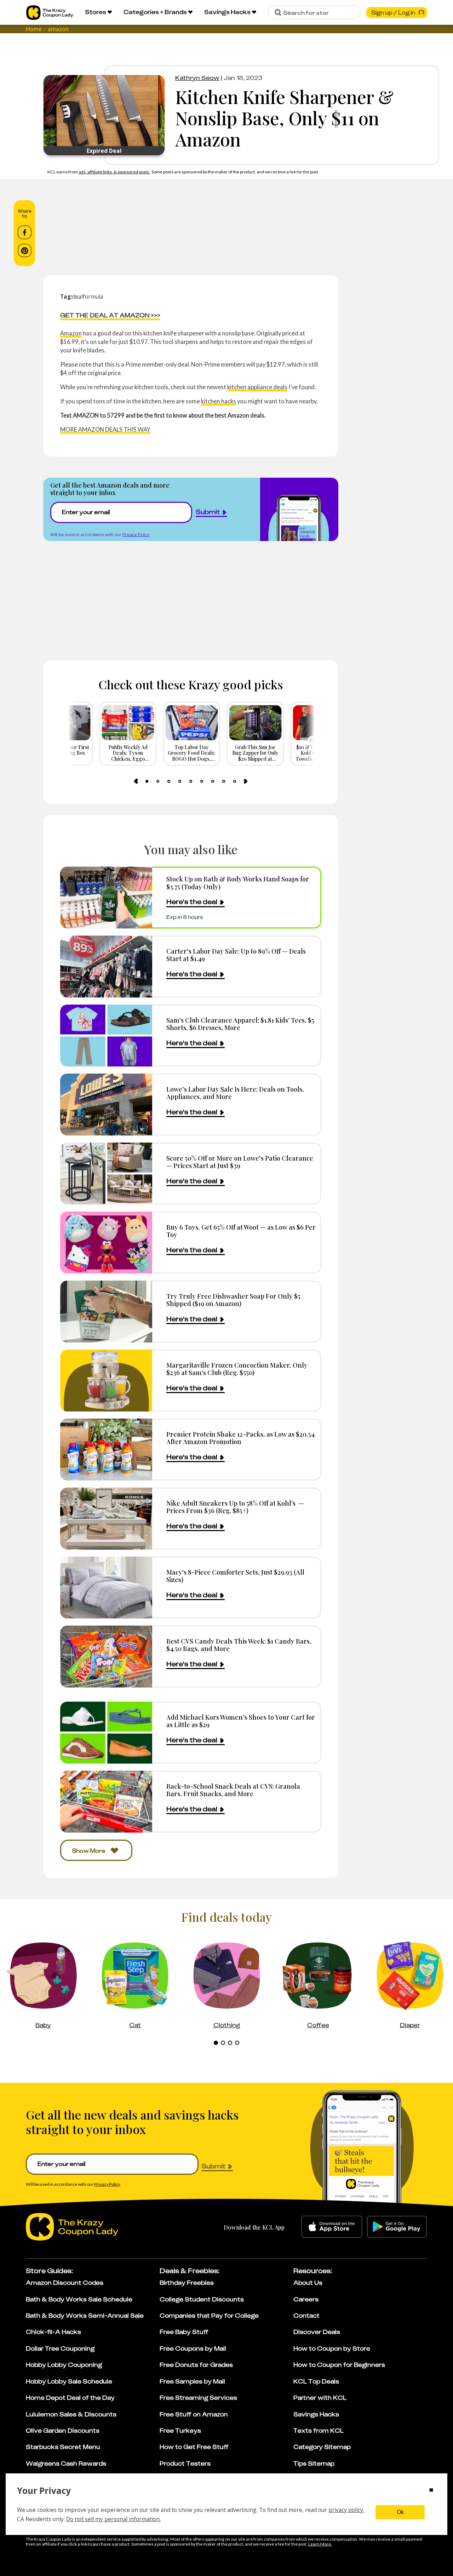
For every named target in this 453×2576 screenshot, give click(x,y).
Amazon (71, 333)
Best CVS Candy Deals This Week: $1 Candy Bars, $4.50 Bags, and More (239, 1645)
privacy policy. (346, 2510)
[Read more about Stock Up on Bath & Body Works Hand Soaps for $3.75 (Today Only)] (106, 898)
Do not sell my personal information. (113, 2519)
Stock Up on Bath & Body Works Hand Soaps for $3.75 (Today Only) (238, 883)
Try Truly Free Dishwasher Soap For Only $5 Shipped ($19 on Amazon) (233, 1300)
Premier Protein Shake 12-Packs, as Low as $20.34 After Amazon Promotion (240, 1438)
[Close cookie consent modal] (431, 2491)
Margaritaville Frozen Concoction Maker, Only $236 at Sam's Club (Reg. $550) (237, 1369)
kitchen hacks (219, 401)
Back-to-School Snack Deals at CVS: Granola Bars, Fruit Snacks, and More (233, 1790)
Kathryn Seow (197, 78)
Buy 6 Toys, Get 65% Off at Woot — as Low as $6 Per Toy (241, 1231)
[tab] (147, 781)
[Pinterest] (25, 251)
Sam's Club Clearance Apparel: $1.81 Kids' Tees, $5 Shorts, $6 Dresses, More (240, 1024)
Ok (400, 2512)
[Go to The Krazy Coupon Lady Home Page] (50, 13)
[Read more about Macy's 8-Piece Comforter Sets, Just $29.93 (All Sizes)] (106, 1588)
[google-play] (397, 2227)
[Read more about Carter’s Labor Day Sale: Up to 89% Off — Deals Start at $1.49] (106, 967)
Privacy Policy (136, 534)
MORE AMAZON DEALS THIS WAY (105, 429)
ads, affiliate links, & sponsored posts (114, 172)
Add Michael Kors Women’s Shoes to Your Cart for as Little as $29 (241, 1721)
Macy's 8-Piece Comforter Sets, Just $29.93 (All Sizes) (235, 1576)
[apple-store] (332, 2227)
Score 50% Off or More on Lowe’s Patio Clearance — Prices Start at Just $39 (240, 1162)
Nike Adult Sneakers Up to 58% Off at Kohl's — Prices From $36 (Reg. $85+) (235, 1507)
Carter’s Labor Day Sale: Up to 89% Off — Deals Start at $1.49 (236, 955)
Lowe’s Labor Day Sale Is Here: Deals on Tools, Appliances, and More (235, 1093)
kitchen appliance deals (257, 387)
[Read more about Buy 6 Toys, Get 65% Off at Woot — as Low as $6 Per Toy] (106, 1243)
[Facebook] (25, 232)
